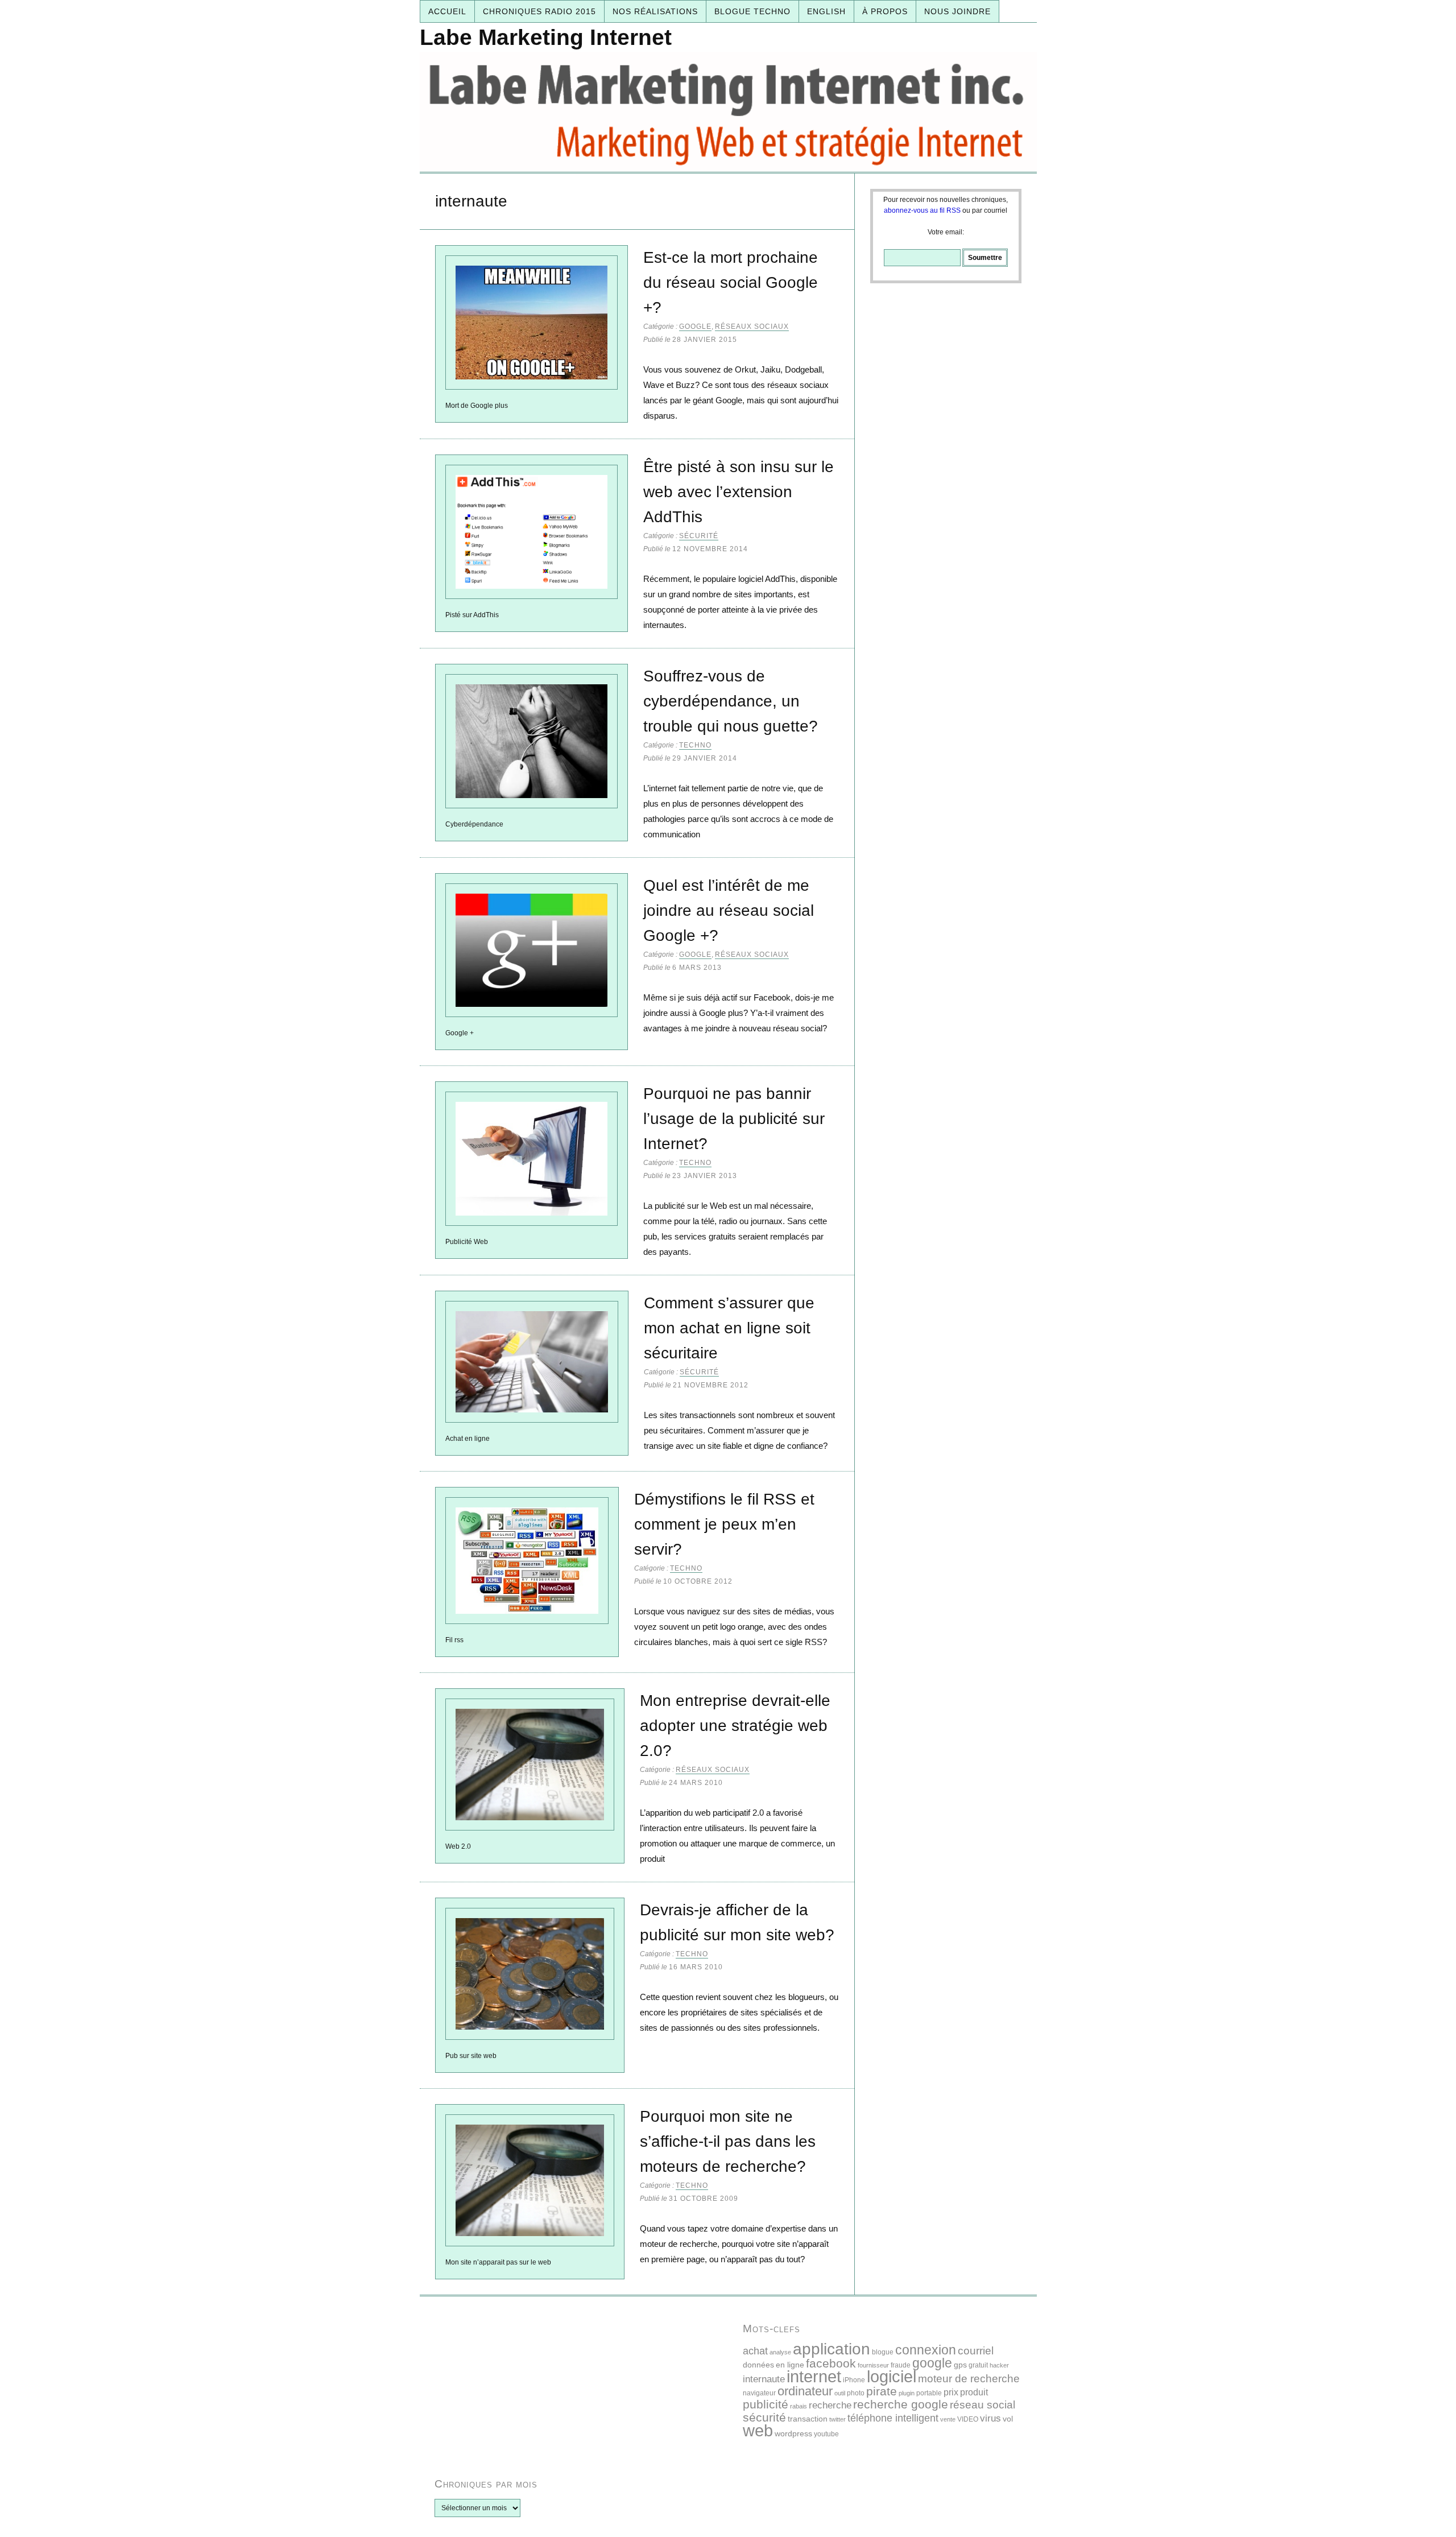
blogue (883, 2352)
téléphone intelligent (893, 2418)
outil (840, 2393)
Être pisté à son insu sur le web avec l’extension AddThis (739, 492)
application (832, 2349)
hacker (999, 2365)
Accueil (447, 11)
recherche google (901, 2404)
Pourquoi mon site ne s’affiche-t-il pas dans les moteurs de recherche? (728, 2141)
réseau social (983, 2405)
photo (856, 2393)
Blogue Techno (752, 11)
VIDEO (968, 2419)
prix (951, 2392)
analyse (780, 2352)
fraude (901, 2365)
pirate (882, 2391)
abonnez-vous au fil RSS (922, 210)
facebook (831, 2363)
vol (1008, 2419)
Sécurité (699, 536)
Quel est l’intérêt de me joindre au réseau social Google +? (729, 910)
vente (948, 2419)
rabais (799, 2406)
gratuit (978, 2365)
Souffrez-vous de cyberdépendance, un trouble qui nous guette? (731, 701)
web (758, 2430)
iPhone (854, 2380)
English (826, 11)
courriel (976, 2351)
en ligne (790, 2365)
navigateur (759, 2393)
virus (990, 2418)
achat (755, 2351)
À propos (885, 11)
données (758, 2365)
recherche (830, 2405)
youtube (826, 2434)
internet (814, 2376)
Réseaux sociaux (752, 327)
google (932, 2363)
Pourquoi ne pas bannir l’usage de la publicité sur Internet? (734, 1119)
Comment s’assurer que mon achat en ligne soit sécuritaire (729, 1328)
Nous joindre (957, 11)
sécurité (764, 2417)
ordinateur (805, 2391)
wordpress (793, 2433)
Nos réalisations (655, 11)
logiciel (892, 2377)
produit (974, 2392)
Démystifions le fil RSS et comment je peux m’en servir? (724, 1524)
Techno (695, 745)
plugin (907, 2393)
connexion (926, 2350)
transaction (808, 2419)
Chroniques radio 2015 (539, 11)
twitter (837, 2419)
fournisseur (873, 2365)
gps (960, 2365)
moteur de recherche (969, 2379)
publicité (766, 2404)
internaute (764, 2379)
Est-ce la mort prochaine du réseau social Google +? (731, 282)
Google (695, 327)
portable (929, 2393)
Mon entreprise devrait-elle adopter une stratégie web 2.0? (735, 1726)
